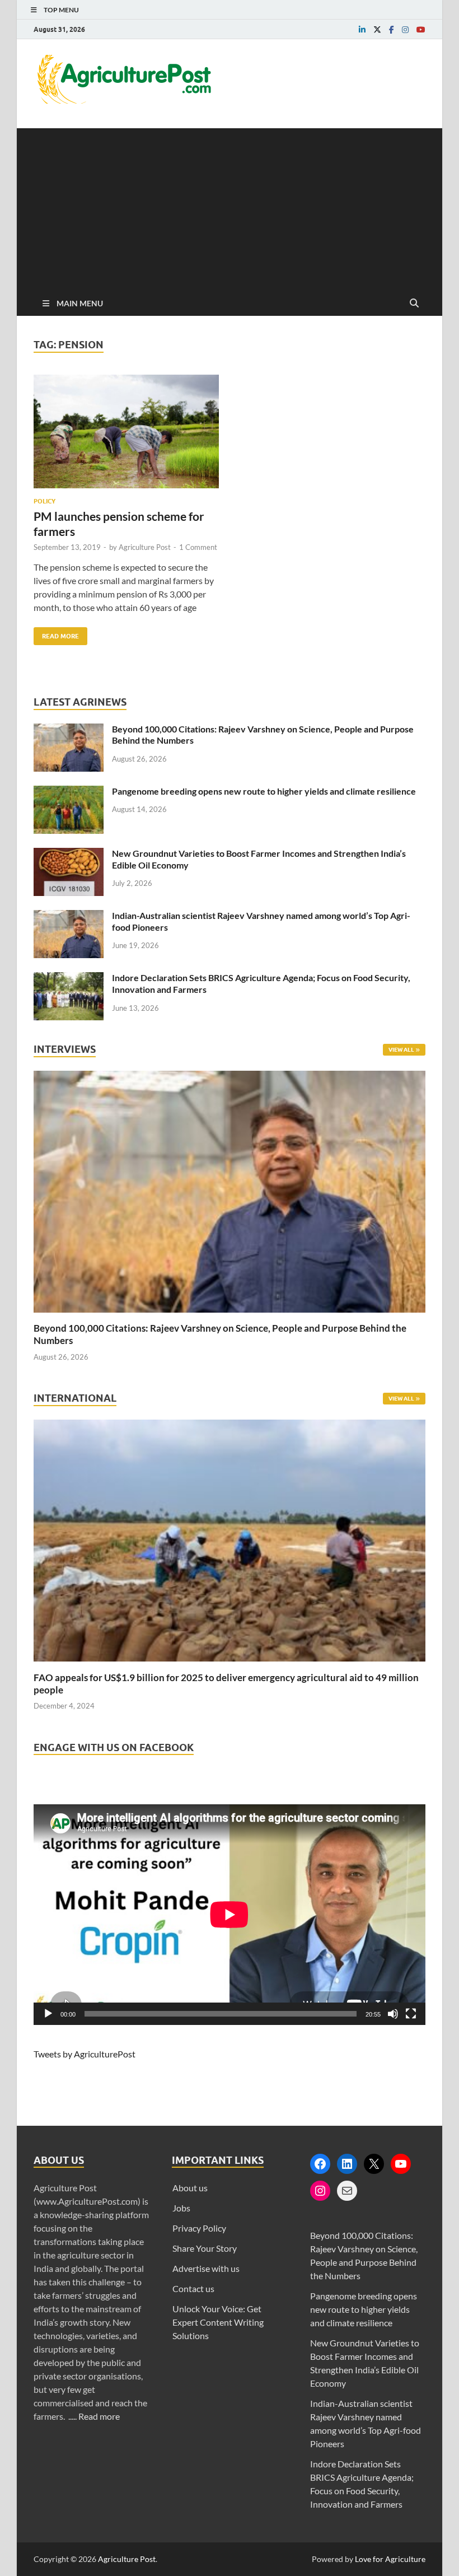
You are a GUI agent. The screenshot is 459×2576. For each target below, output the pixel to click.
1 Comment (198, 547)
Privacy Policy (199, 2228)
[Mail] (347, 2191)
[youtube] (421, 30)
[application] (230, 1915)
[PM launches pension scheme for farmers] (126, 436)
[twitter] (377, 30)
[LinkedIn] (347, 2164)
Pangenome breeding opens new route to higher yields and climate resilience (264, 791)
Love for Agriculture (390, 2559)
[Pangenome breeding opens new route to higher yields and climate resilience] (69, 792)
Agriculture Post (145, 547)
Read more (99, 2416)
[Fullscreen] (411, 2014)
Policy (45, 501)
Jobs (181, 2208)
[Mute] (393, 2014)
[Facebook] (320, 2164)
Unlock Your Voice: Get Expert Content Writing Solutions (218, 2322)
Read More (56, 634)
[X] (374, 2164)
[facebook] (392, 30)
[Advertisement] (230, 207)
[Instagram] (320, 2191)
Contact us (193, 2288)
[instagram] (405, 30)
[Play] (48, 2014)
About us (190, 2188)
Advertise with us (206, 2268)
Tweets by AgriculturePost (85, 2054)
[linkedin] (362, 30)
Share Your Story (205, 2248)
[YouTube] (401, 2164)
